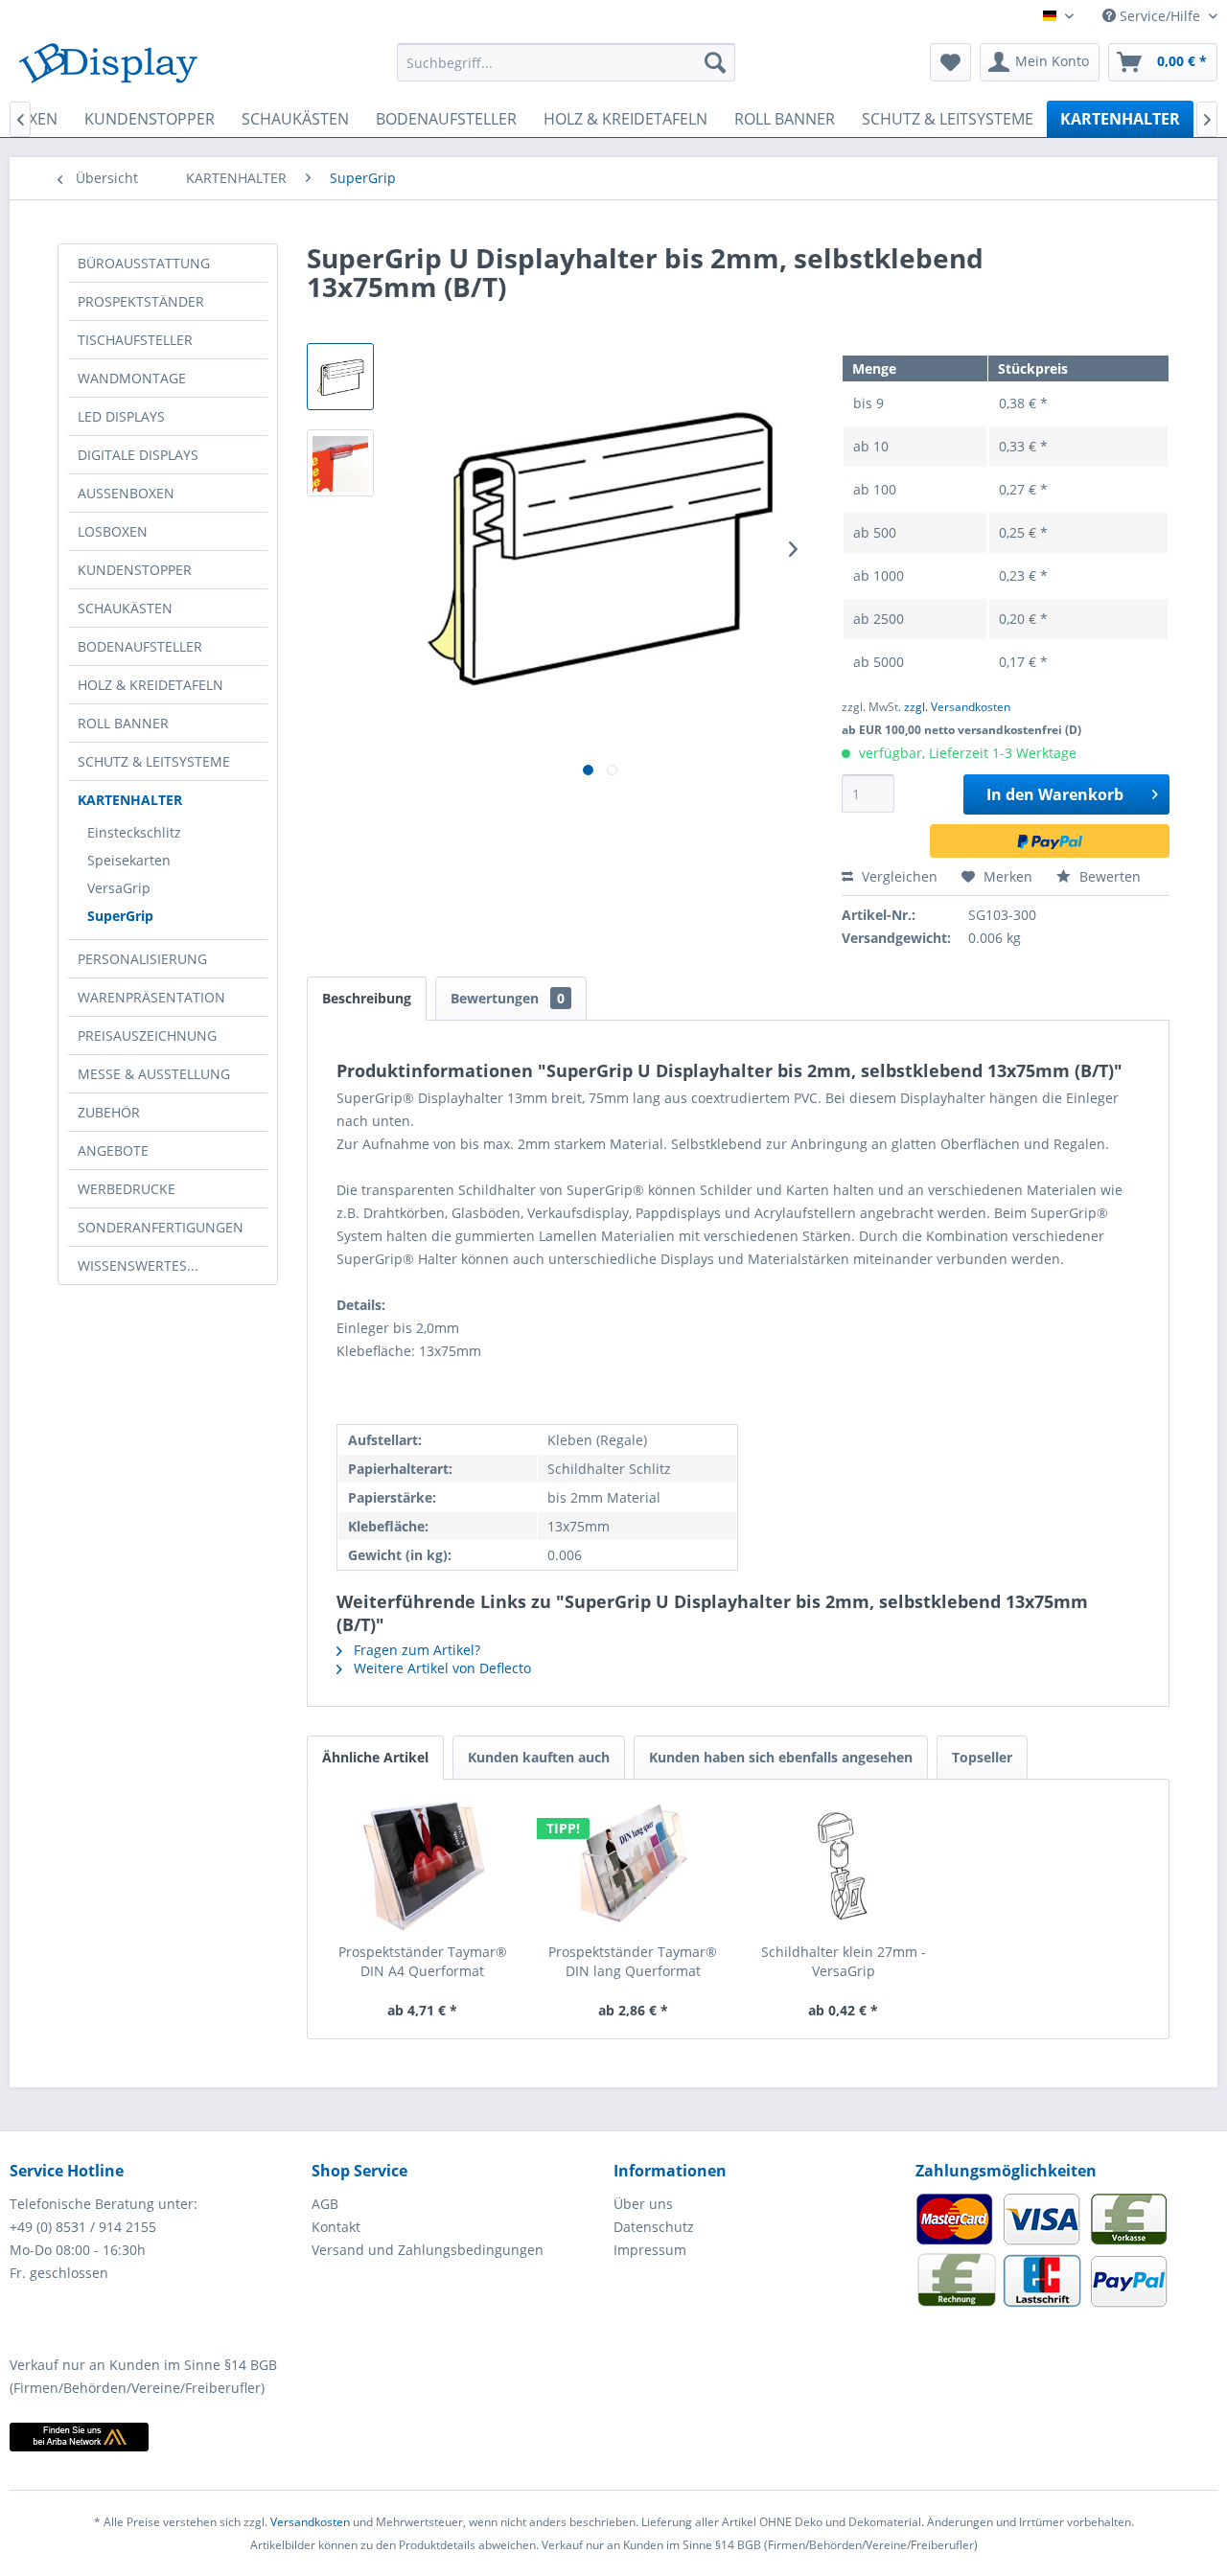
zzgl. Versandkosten (957, 707)
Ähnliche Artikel (375, 1757)
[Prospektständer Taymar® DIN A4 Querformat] (423, 1866)
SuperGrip (120, 916)
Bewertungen (508, 998)
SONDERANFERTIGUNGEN (161, 1227)
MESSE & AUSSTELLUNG (154, 1074)
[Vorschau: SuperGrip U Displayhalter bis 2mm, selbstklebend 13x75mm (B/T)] (340, 377)
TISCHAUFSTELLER (135, 340)
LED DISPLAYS (121, 416)
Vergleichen (898, 876)
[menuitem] (566, 62)
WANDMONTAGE (132, 378)
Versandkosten (310, 2522)
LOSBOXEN (113, 531)
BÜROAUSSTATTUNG (144, 263)
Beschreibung (367, 998)
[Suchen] (715, 62)
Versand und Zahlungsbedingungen (428, 2250)
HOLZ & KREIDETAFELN (150, 685)
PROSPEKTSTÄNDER (141, 301)
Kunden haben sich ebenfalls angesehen (781, 1757)
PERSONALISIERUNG (142, 959)
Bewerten (1108, 876)
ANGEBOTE (113, 1150)
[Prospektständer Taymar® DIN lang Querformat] (634, 1866)
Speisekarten (129, 860)
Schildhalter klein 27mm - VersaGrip (844, 1961)
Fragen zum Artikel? (415, 1650)
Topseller (982, 1757)
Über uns (643, 2204)
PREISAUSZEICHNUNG (147, 1035)
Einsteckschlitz (134, 832)
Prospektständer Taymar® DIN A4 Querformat (423, 1961)
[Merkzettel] (950, 62)
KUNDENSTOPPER (135, 570)
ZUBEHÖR (109, 1112)
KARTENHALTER (130, 800)
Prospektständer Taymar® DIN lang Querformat (633, 1961)
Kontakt (336, 2227)
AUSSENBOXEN (126, 493)
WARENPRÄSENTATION (151, 997)
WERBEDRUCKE (127, 1189)
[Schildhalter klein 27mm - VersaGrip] (844, 1866)
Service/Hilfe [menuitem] (1160, 16)
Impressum (650, 2250)
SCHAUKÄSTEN (125, 608)
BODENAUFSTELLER (140, 646)
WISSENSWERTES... (138, 1265)
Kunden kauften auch (539, 1757)
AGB (325, 2204)
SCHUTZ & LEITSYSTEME (154, 761)
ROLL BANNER (123, 723)
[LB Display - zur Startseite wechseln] (108, 67)
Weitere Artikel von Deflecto (440, 1668)
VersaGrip (119, 888)
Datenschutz (654, 2227)
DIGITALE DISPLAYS (138, 455)
